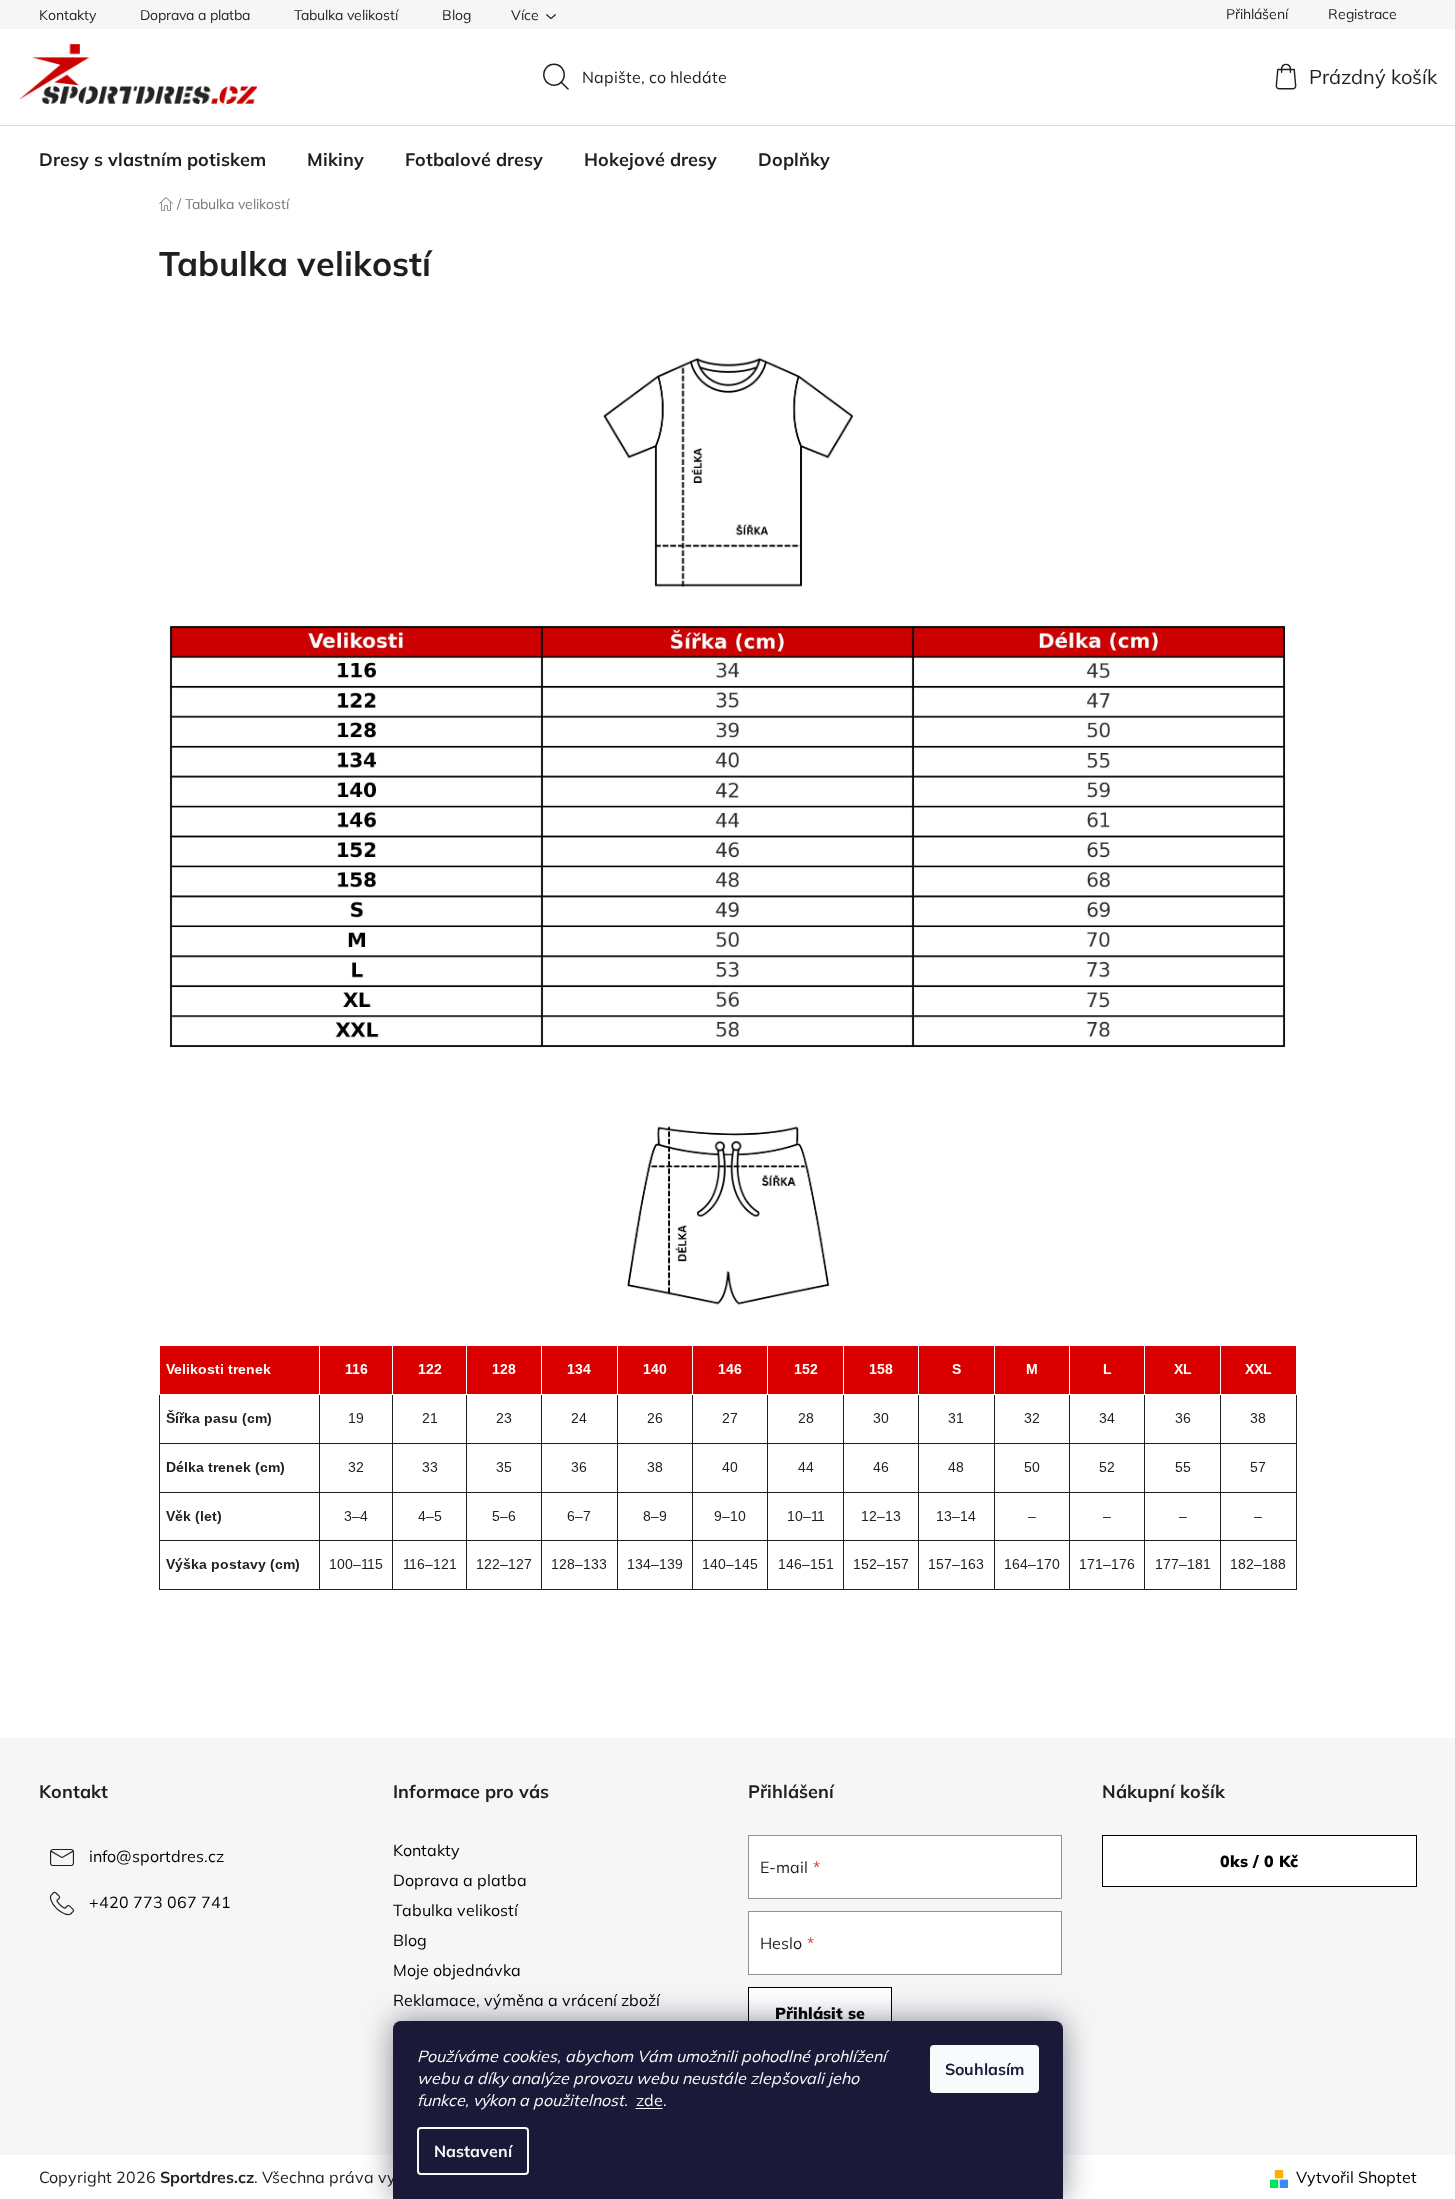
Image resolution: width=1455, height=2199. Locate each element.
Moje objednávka (457, 1970)
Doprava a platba (195, 15)
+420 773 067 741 (160, 1902)
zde (649, 2100)
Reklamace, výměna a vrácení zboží (526, 2000)
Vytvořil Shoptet (1356, 2177)
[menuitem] (152, 160)
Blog (456, 15)
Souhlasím (984, 2069)
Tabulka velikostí (346, 15)
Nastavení (473, 2151)
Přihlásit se (820, 2013)
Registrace (1362, 14)
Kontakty (67, 15)
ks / (1259, 1861)
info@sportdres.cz (156, 1856)
